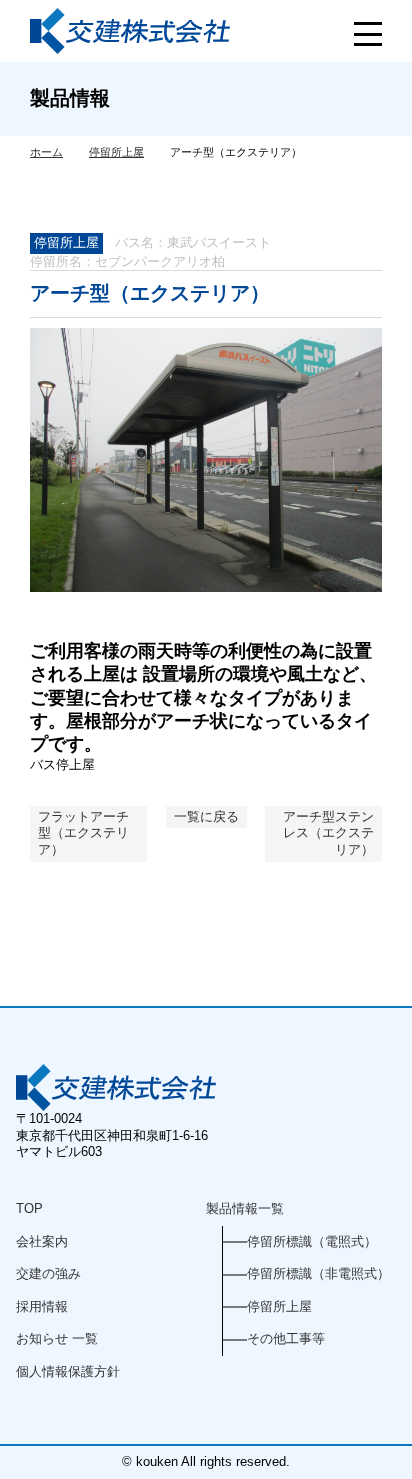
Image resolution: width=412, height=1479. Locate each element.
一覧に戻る (206, 816)
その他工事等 (286, 1338)
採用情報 (42, 1306)
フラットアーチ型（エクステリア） (83, 833)
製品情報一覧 (245, 1208)
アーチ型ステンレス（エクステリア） (328, 833)
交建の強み (48, 1273)
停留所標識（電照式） (312, 1241)
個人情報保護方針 (68, 1371)
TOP (29, 1208)
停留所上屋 (66, 242)
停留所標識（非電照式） (318, 1273)
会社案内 (42, 1241)
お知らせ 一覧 (57, 1338)
